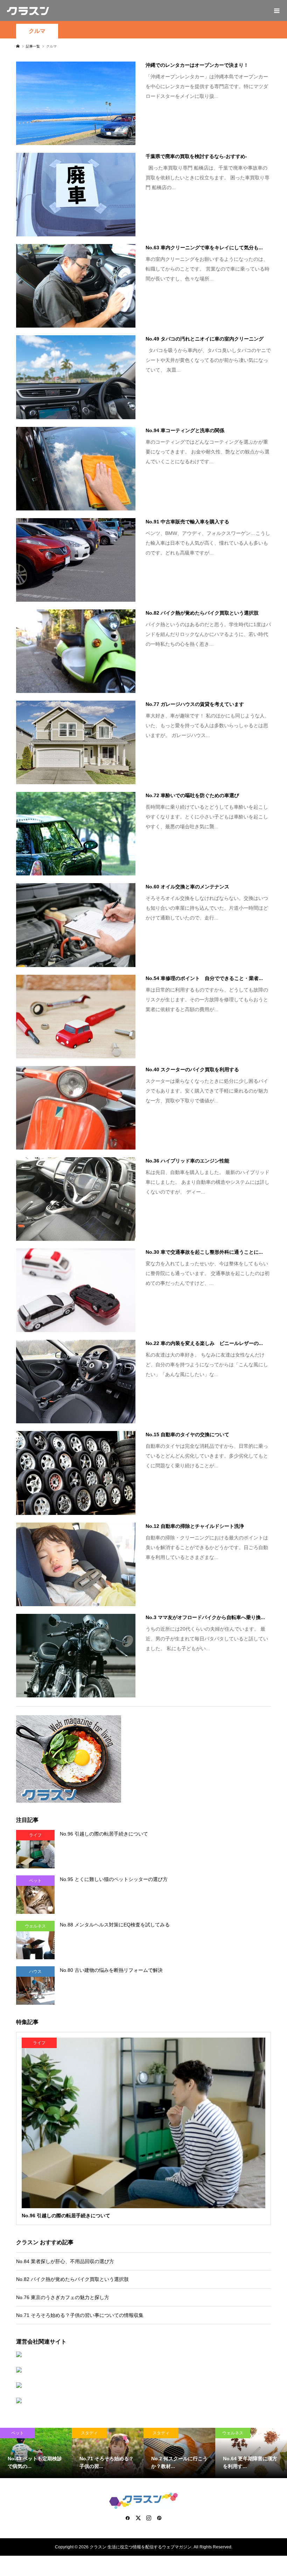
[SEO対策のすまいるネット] (144, 2354)
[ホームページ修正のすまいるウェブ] (144, 2370)
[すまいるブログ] (144, 2400)
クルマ (37, 31)
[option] (36, 2453)
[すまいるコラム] (144, 2385)
